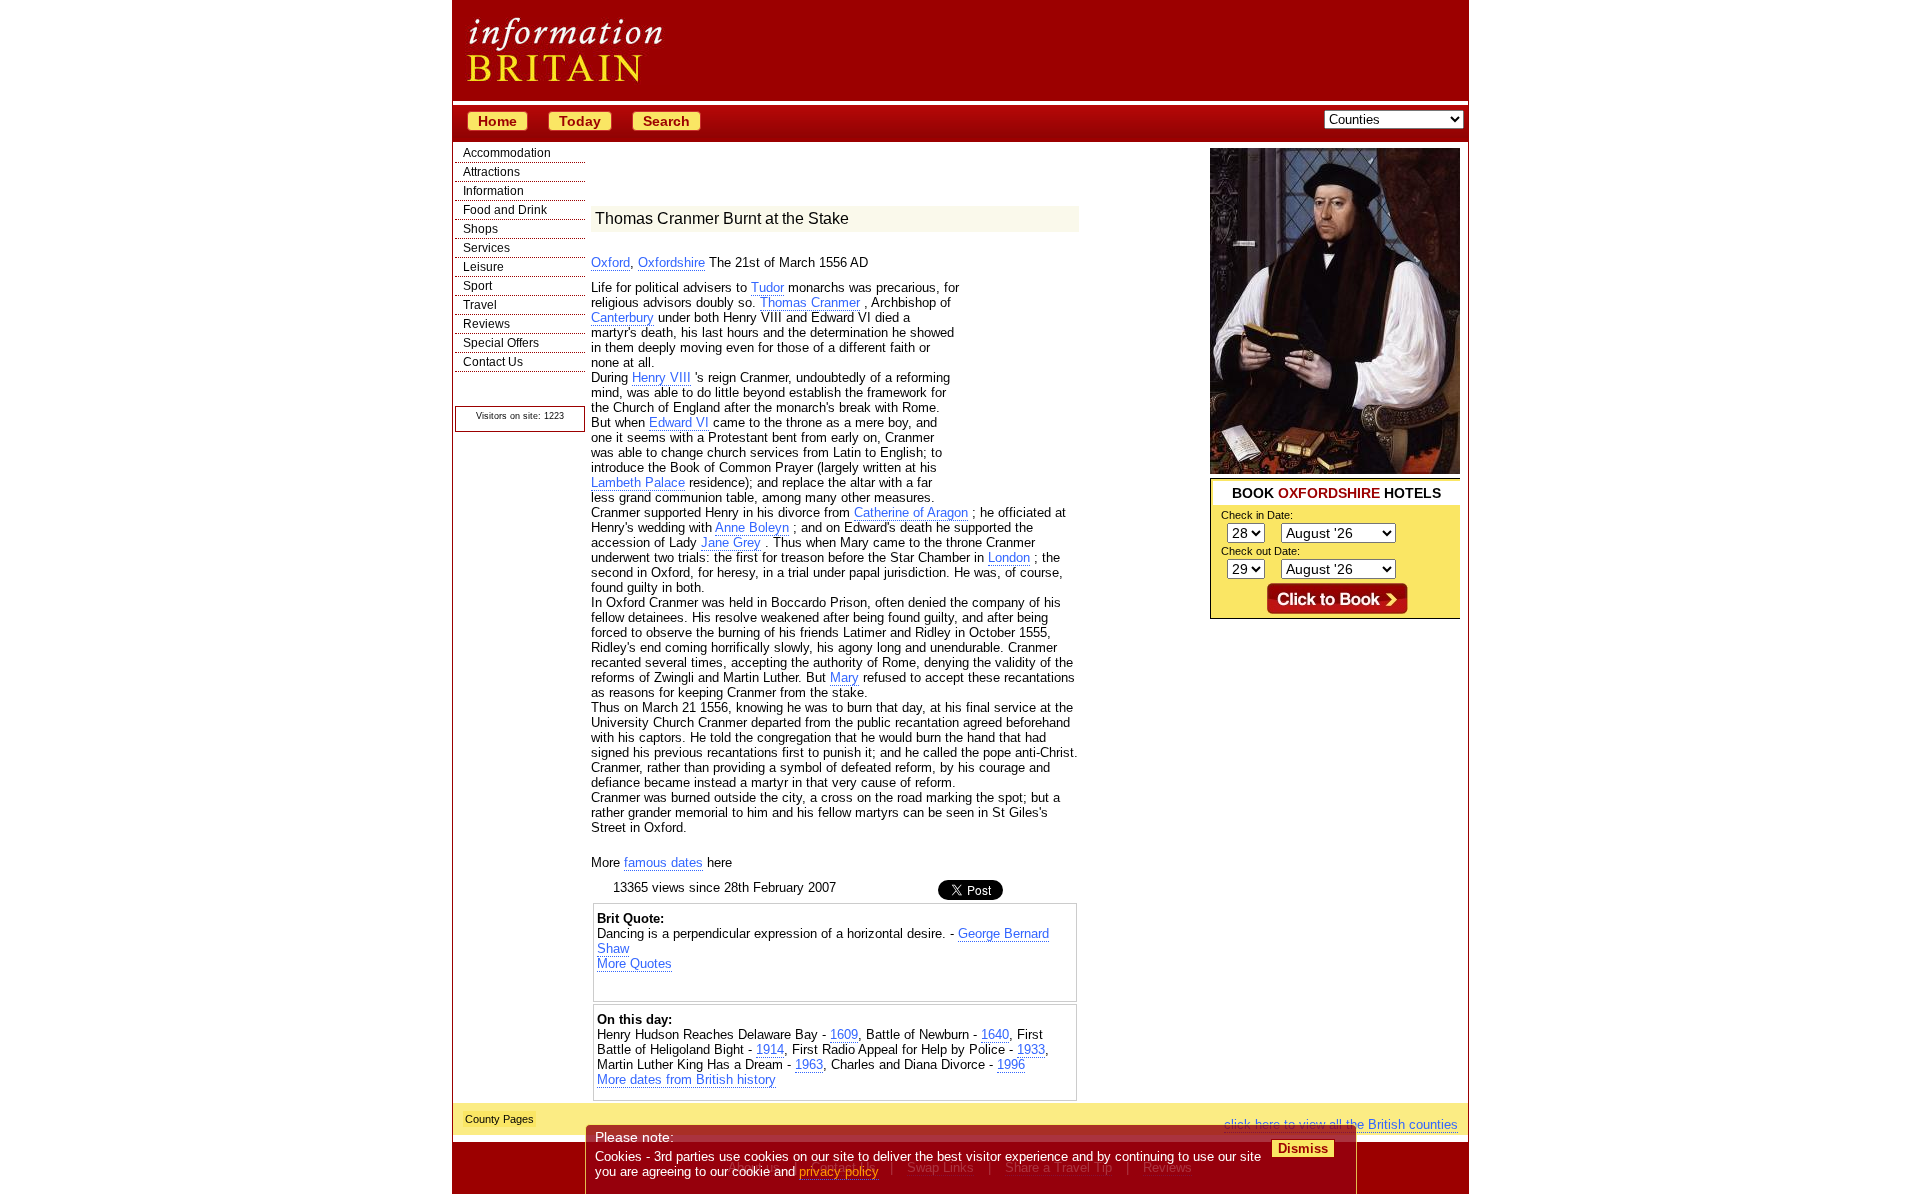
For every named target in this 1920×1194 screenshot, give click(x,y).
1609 (844, 1034)
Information (493, 191)
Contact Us (493, 362)
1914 (770, 1049)
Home (497, 121)
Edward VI (679, 422)
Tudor (767, 287)
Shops (480, 229)
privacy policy (839, 1171)
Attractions (491, 172)
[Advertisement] (1335, 744)
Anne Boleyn (752, 527)
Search (666, 121)
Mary (844, 677)
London (1009, 557)
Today (580, 121)
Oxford (610, 262)
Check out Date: (1260, 551)
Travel (480, 305)
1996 (1011, 1064)
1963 (809, 1064)
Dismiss (1303, 1148)
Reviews (486, 324)
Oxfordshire (671, 262)
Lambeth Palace (638, 482)
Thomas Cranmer (810, 302)
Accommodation (507, 153)
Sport (477, 286)
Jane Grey (731, 542)
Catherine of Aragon (911, 512)
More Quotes (634, 963)
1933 (1031, 1049)
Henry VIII (661, 377)
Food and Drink (505, 210)
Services (486, 248)
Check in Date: (1257, 515)
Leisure (483, 267)
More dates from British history (686, 1079)
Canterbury (622, 317)
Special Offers (501, 343)
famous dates (663, 862)
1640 (995, 1034)
